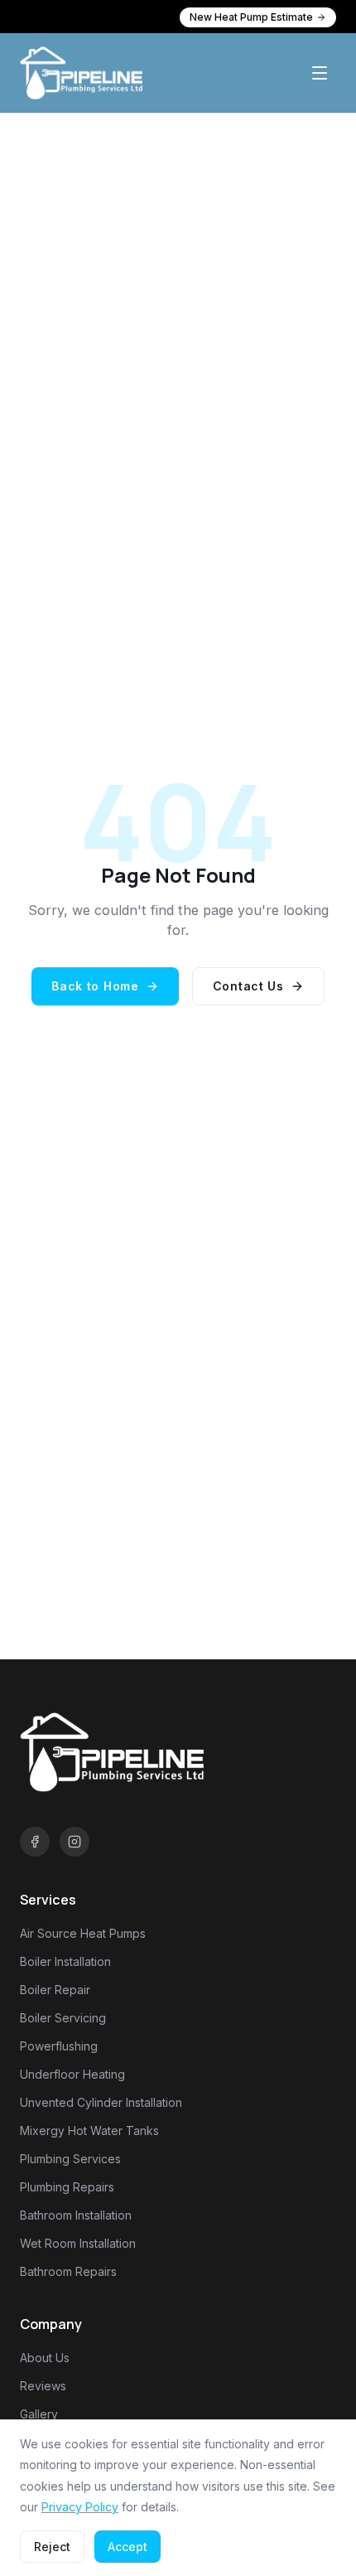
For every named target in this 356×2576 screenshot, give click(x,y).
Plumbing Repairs (67, 2187)
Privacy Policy (80, 2507)
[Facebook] (35, 1842)
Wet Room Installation (78, 2243)
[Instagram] (75, 1842)
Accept (127, 2547)
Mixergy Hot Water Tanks (89, 2131)
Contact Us (248, 986)
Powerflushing (59, 2046)
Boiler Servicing (63, 2018)
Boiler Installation (65, 1961)
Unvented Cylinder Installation (101, 2102)
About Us (45, 2358)
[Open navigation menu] (320, 73)
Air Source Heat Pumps (83, 1933)
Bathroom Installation (76, 2215)
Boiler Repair (55, 1990)
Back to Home (95, 986)
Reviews (43, 2386)
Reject (52, 2547)
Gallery (39, 2414)
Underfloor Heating (72, 2074)
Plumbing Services (70, 2159)
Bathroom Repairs (68, 2271)
